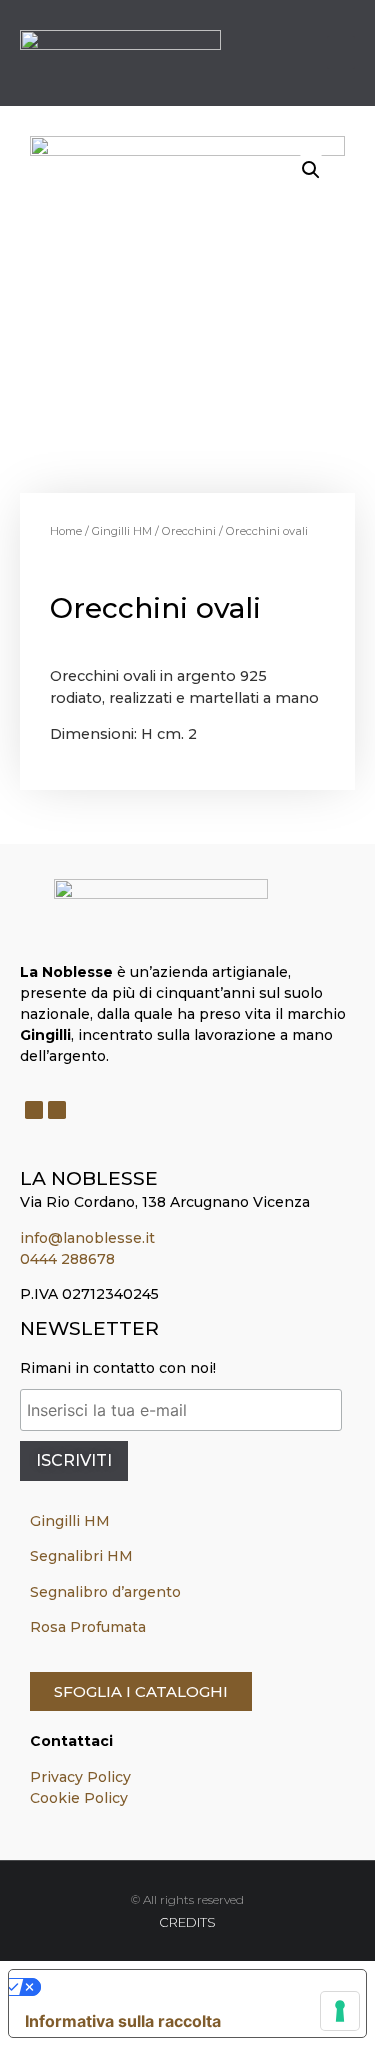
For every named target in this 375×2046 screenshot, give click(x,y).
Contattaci (71, 1741)
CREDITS (187, 1922)
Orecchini (189, 531)
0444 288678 (67, 1259)
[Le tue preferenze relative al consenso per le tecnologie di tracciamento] (340, 2011)
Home (66, 531)
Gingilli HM (122, 531)
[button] (341, 52)
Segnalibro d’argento (105, 1592)
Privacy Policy (80, 1777)
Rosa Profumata (88, 1627)
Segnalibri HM (81, 1556)
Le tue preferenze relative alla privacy (189, 1987)
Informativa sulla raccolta (123, 2021)
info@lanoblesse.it (87, 1238)
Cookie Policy (79, 1798)
